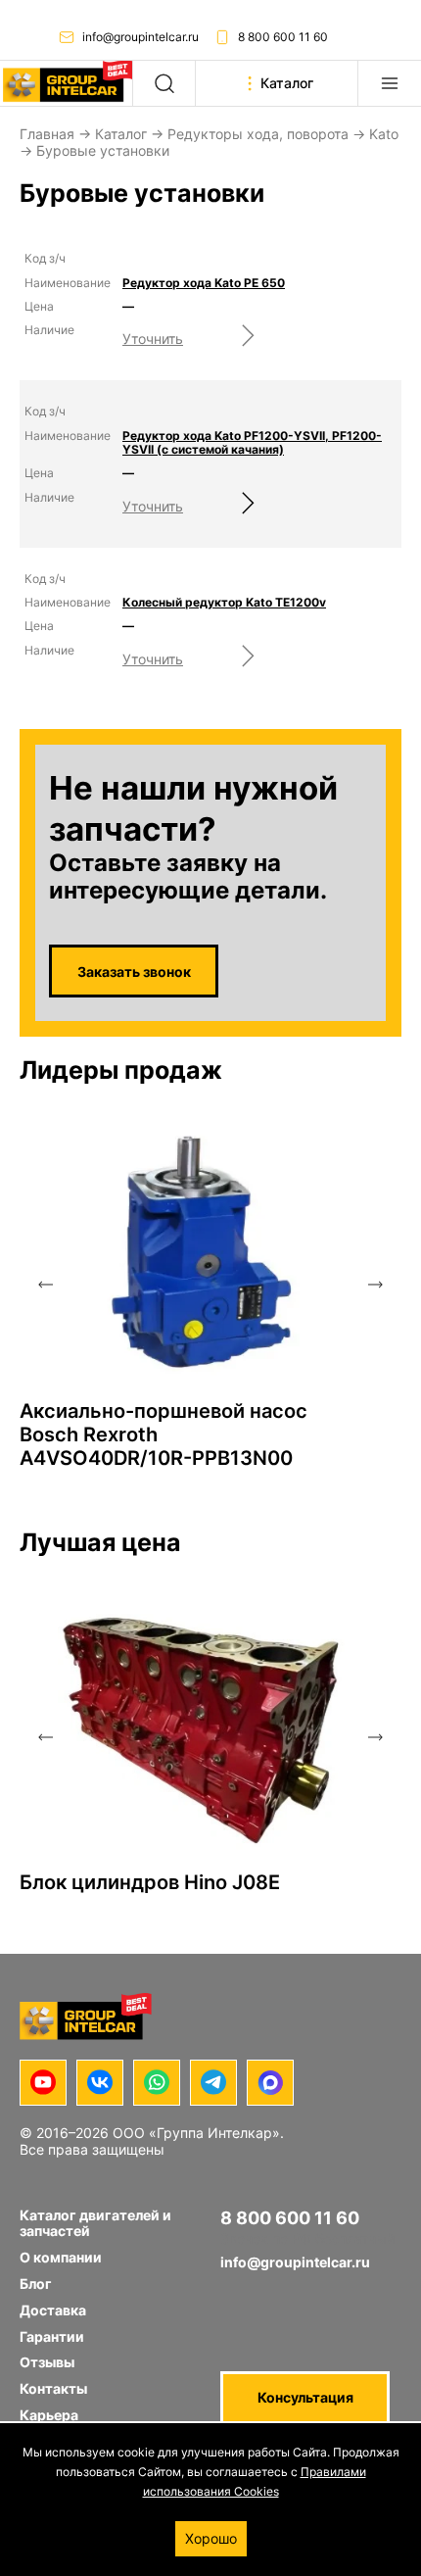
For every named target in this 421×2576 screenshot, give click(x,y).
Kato (384, 134)
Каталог (121, 134)
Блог (36, 2284)
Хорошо (211, 2538)
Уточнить (153, 339)
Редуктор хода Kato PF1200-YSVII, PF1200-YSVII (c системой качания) (252, 443)
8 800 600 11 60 (283, 37)
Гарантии (52, 2336)
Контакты (53, 2388)
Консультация (305, 2397)
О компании (61, 2257)
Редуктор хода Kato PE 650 (204, 283)
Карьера (49, 2415)
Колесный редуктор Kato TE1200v (224, 603)
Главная (47, 134)
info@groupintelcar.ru (140, 37)
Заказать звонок (134, 972)
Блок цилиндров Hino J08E (150, 1882)
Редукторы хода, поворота (258, 134)
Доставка (53, 2310)
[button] (45, 1285)
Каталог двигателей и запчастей (95, 2223)
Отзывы (47, 2362)
